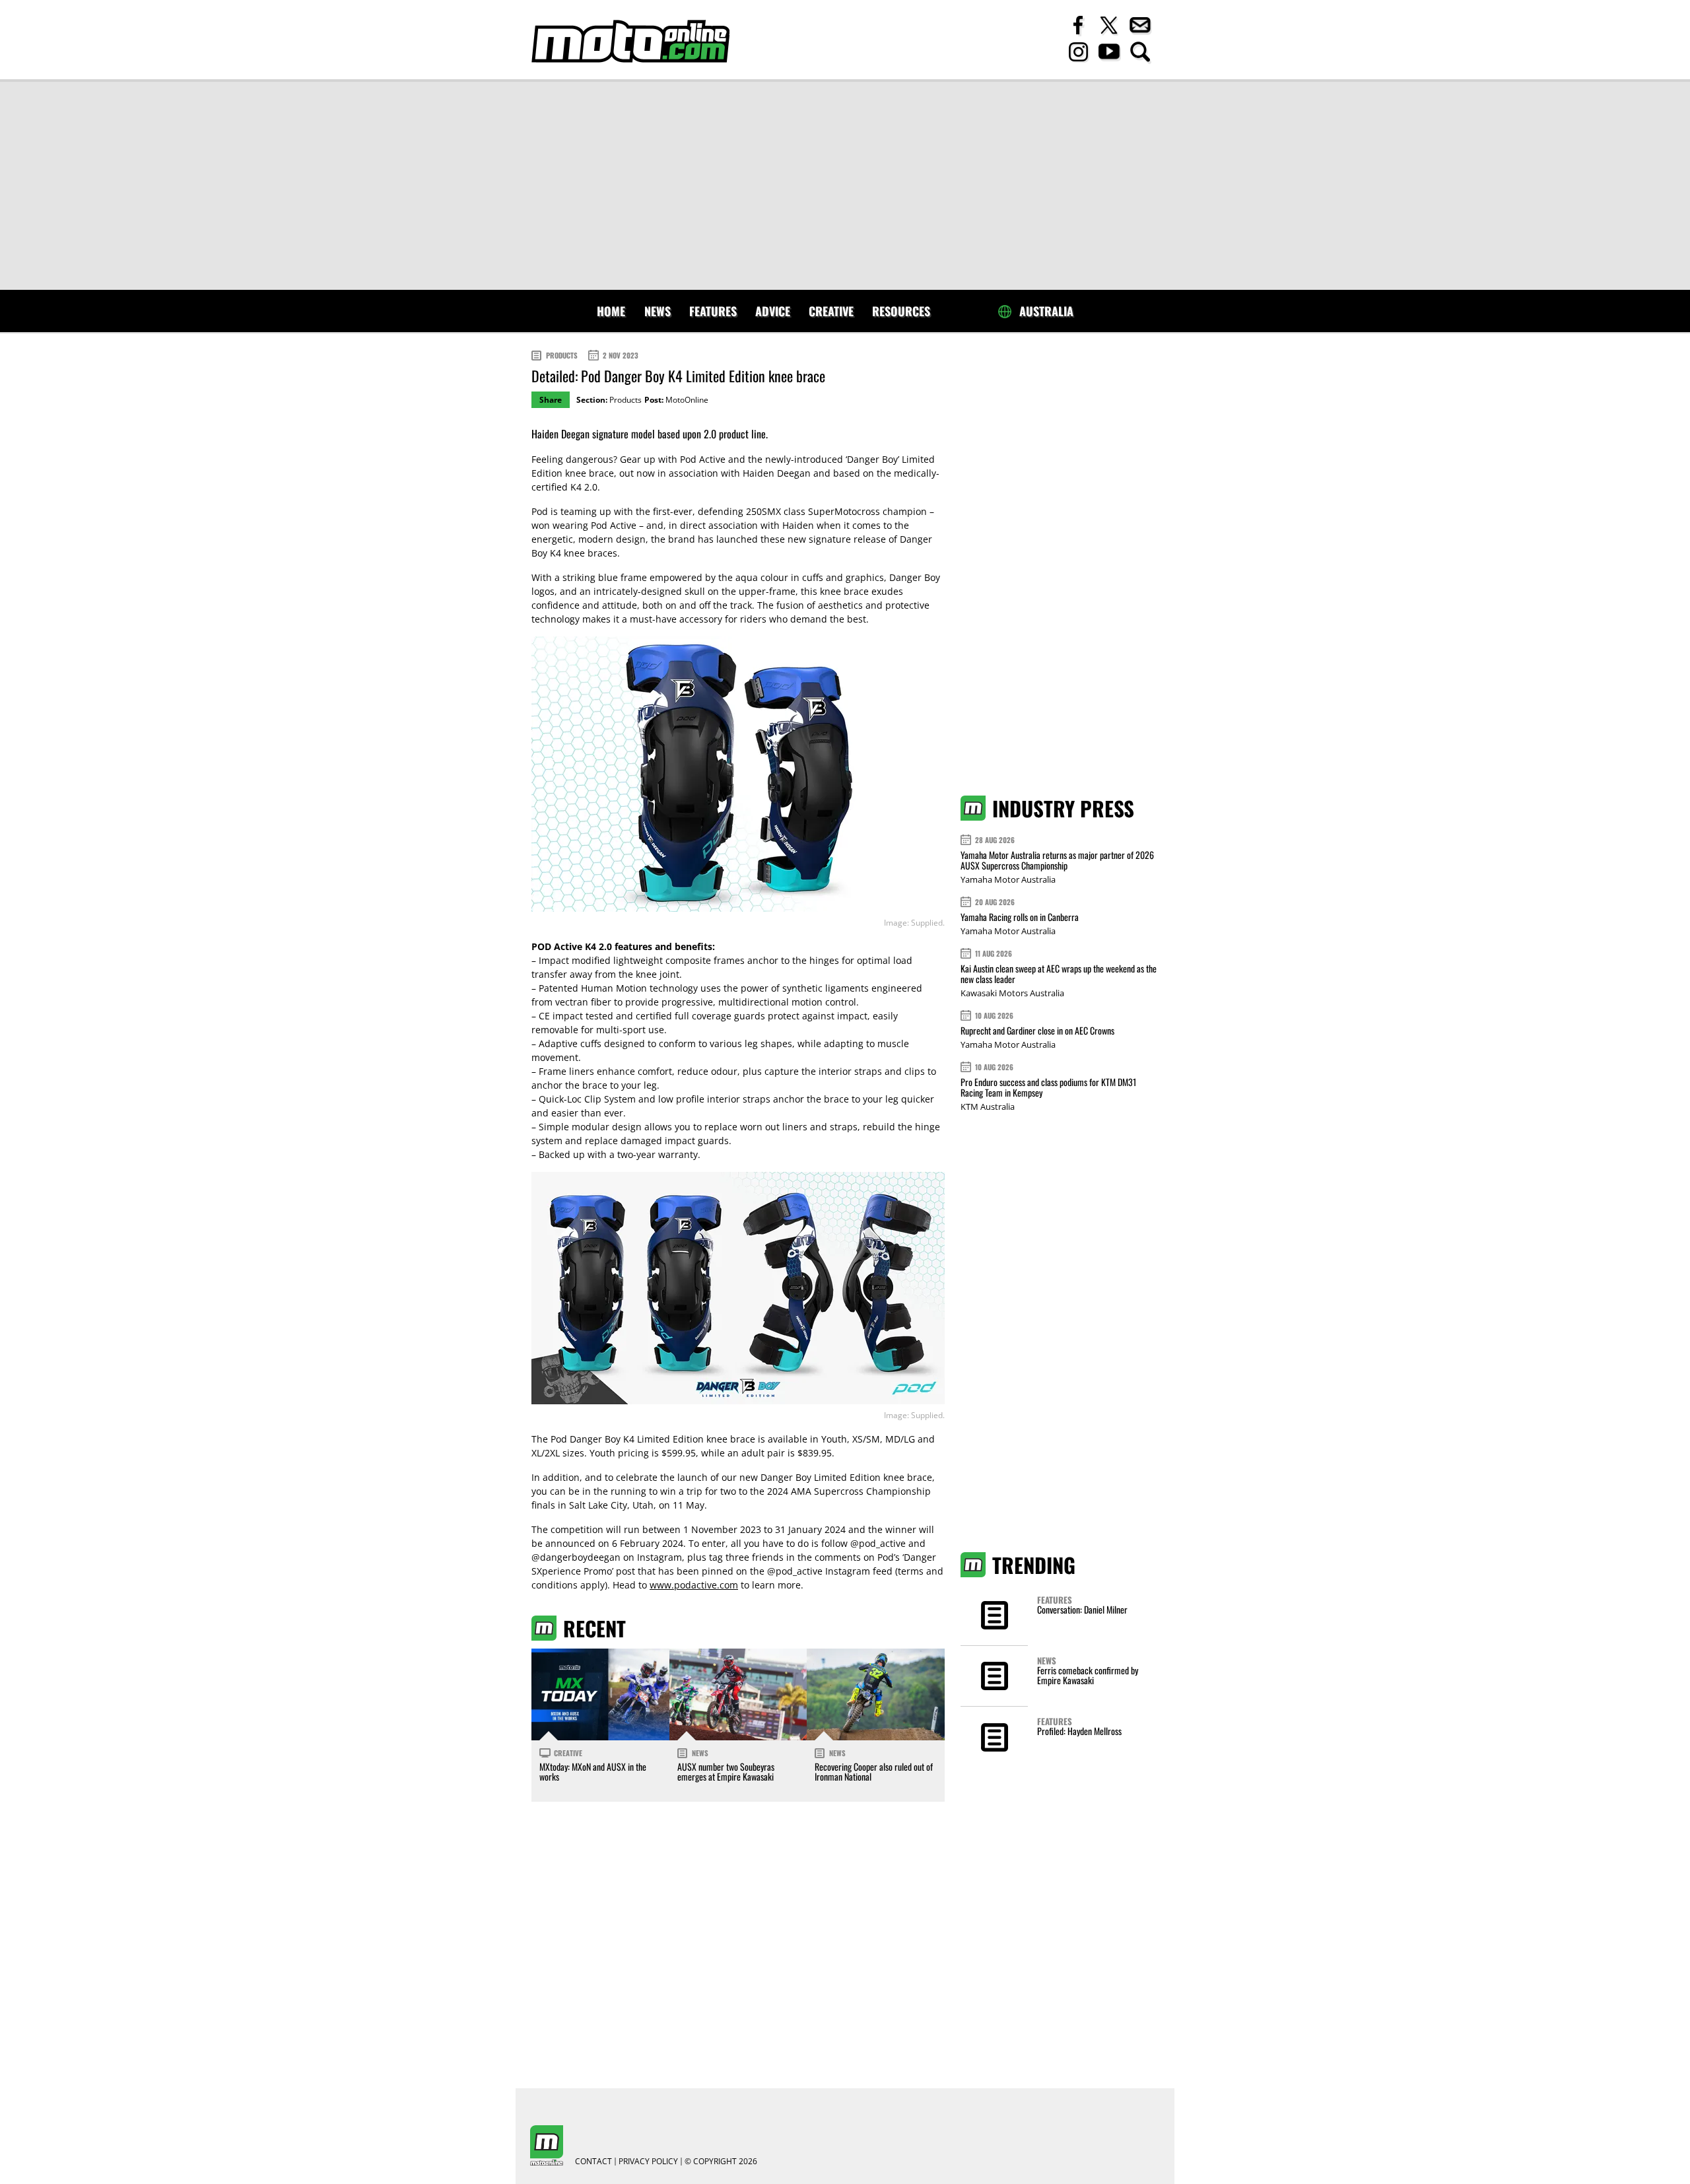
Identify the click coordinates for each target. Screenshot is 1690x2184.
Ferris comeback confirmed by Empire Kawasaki (1088, 1675)
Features (713, 311)
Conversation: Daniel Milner (1082, 1609)
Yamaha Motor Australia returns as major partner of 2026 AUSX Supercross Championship (1057, 860)
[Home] (630, 41)
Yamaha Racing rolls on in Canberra (1020, 917)
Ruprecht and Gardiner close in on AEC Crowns (1037, 1030)
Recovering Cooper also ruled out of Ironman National (874, 1771)
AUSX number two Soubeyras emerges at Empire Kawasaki (726, 1771)
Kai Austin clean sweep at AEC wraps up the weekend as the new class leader (1059, 973)
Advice (773, 311)
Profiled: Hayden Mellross (1079, 1731)
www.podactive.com (694, 1585)
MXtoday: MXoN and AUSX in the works (593, 1771)
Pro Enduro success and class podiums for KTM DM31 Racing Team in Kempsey (1048, 1087)
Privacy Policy (648, 2162)
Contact (593, 2162)
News (658, 311)
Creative (831, 311)
